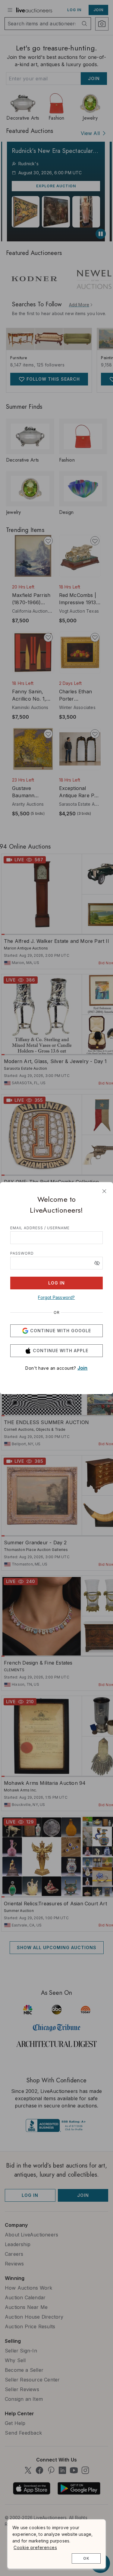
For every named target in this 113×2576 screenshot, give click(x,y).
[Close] (104, 1191)
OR (57, 1313)
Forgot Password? (56, 1297)
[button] (97, 1263)
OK (86, 2558)
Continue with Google (61, 1331)
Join (83, 1368)
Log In (56, 1283)
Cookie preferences (35, 2547)
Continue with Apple (61, 1351)
